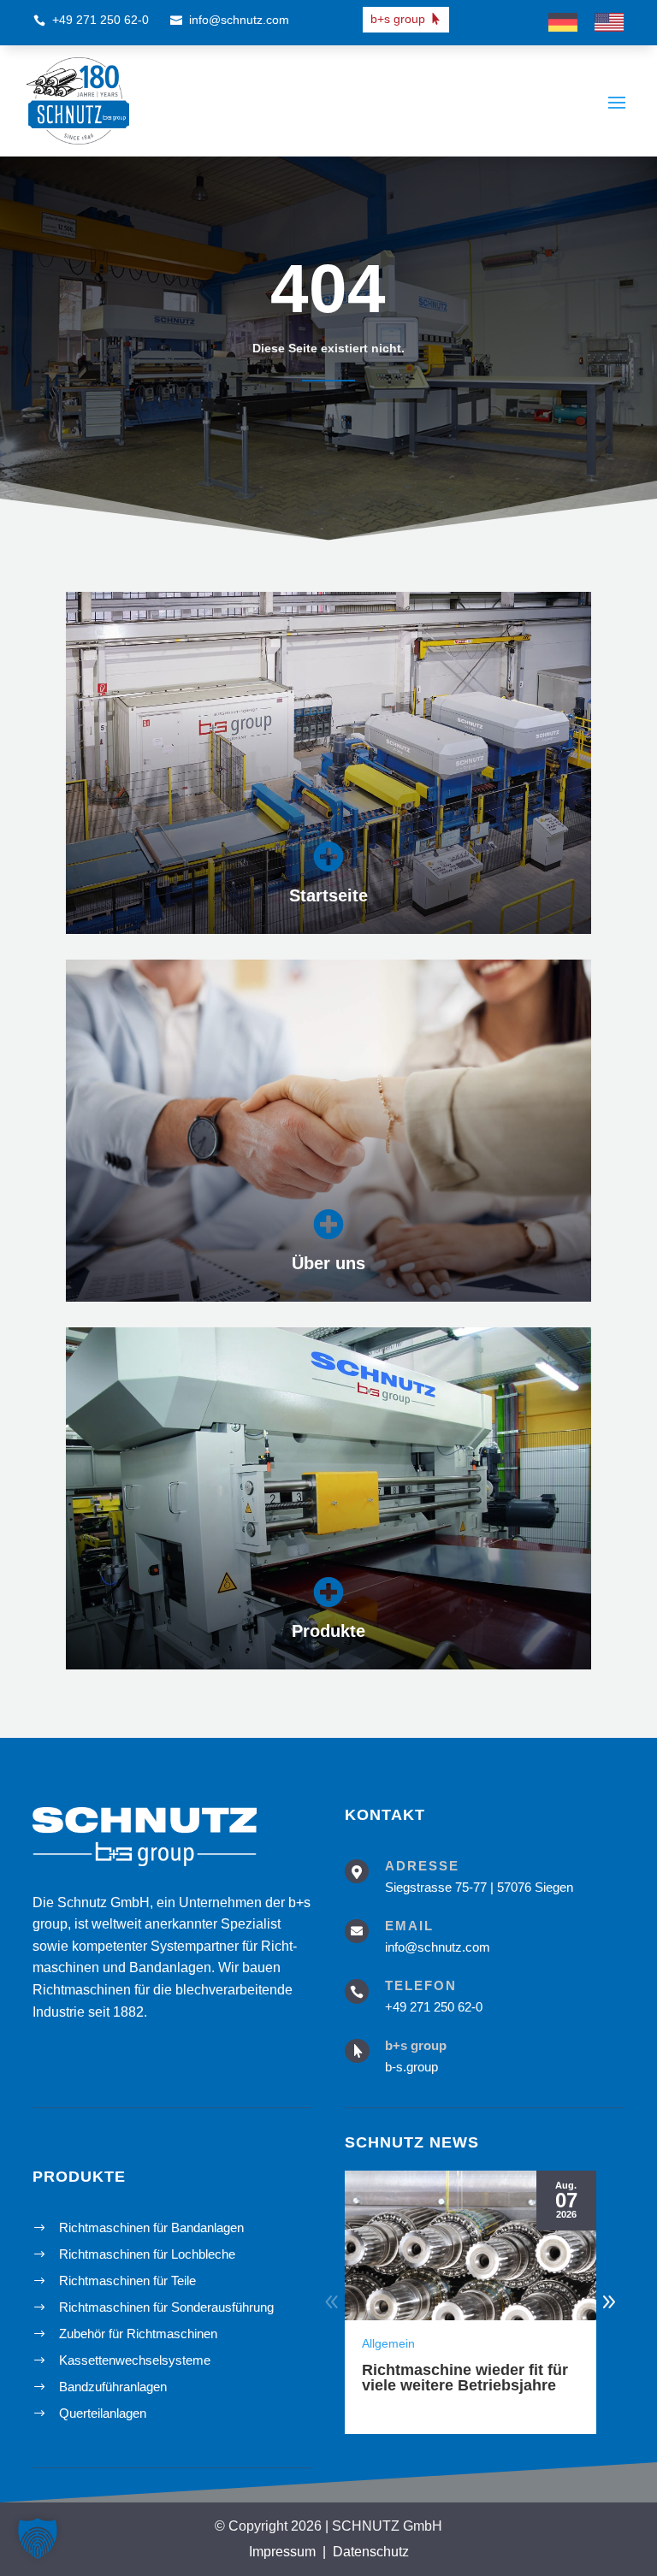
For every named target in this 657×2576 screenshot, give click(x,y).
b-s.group (411, 2067)
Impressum (282, 2552)
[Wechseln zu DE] (563, 23)
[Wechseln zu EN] (609, 23)
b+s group (398, 19)
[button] (609, 2302)
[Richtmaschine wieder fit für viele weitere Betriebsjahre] (471, 2245)
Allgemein (388, 2343)
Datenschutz (371, 2552)
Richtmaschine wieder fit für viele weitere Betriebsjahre (465, 2378)
